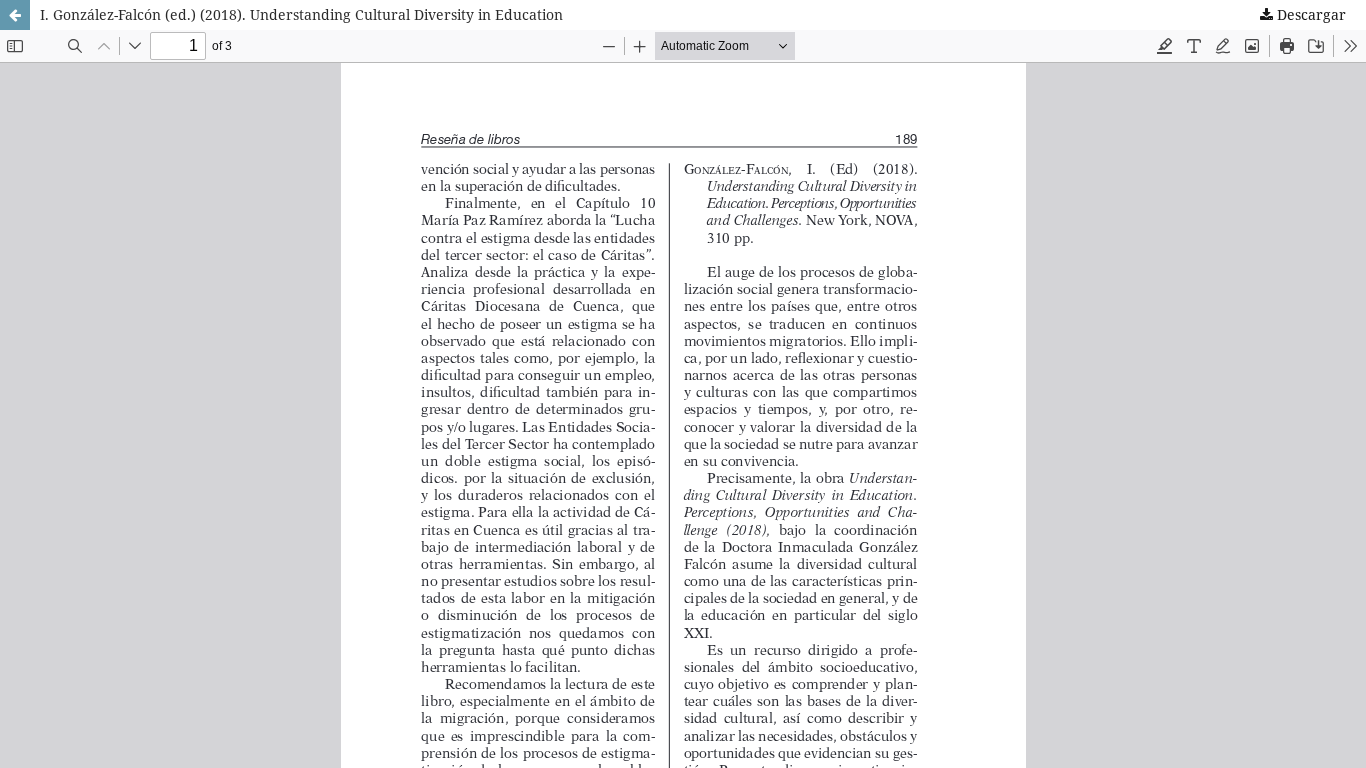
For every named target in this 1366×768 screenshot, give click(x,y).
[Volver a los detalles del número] (15, 15)
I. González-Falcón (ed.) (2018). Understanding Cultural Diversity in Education (301, 14)
